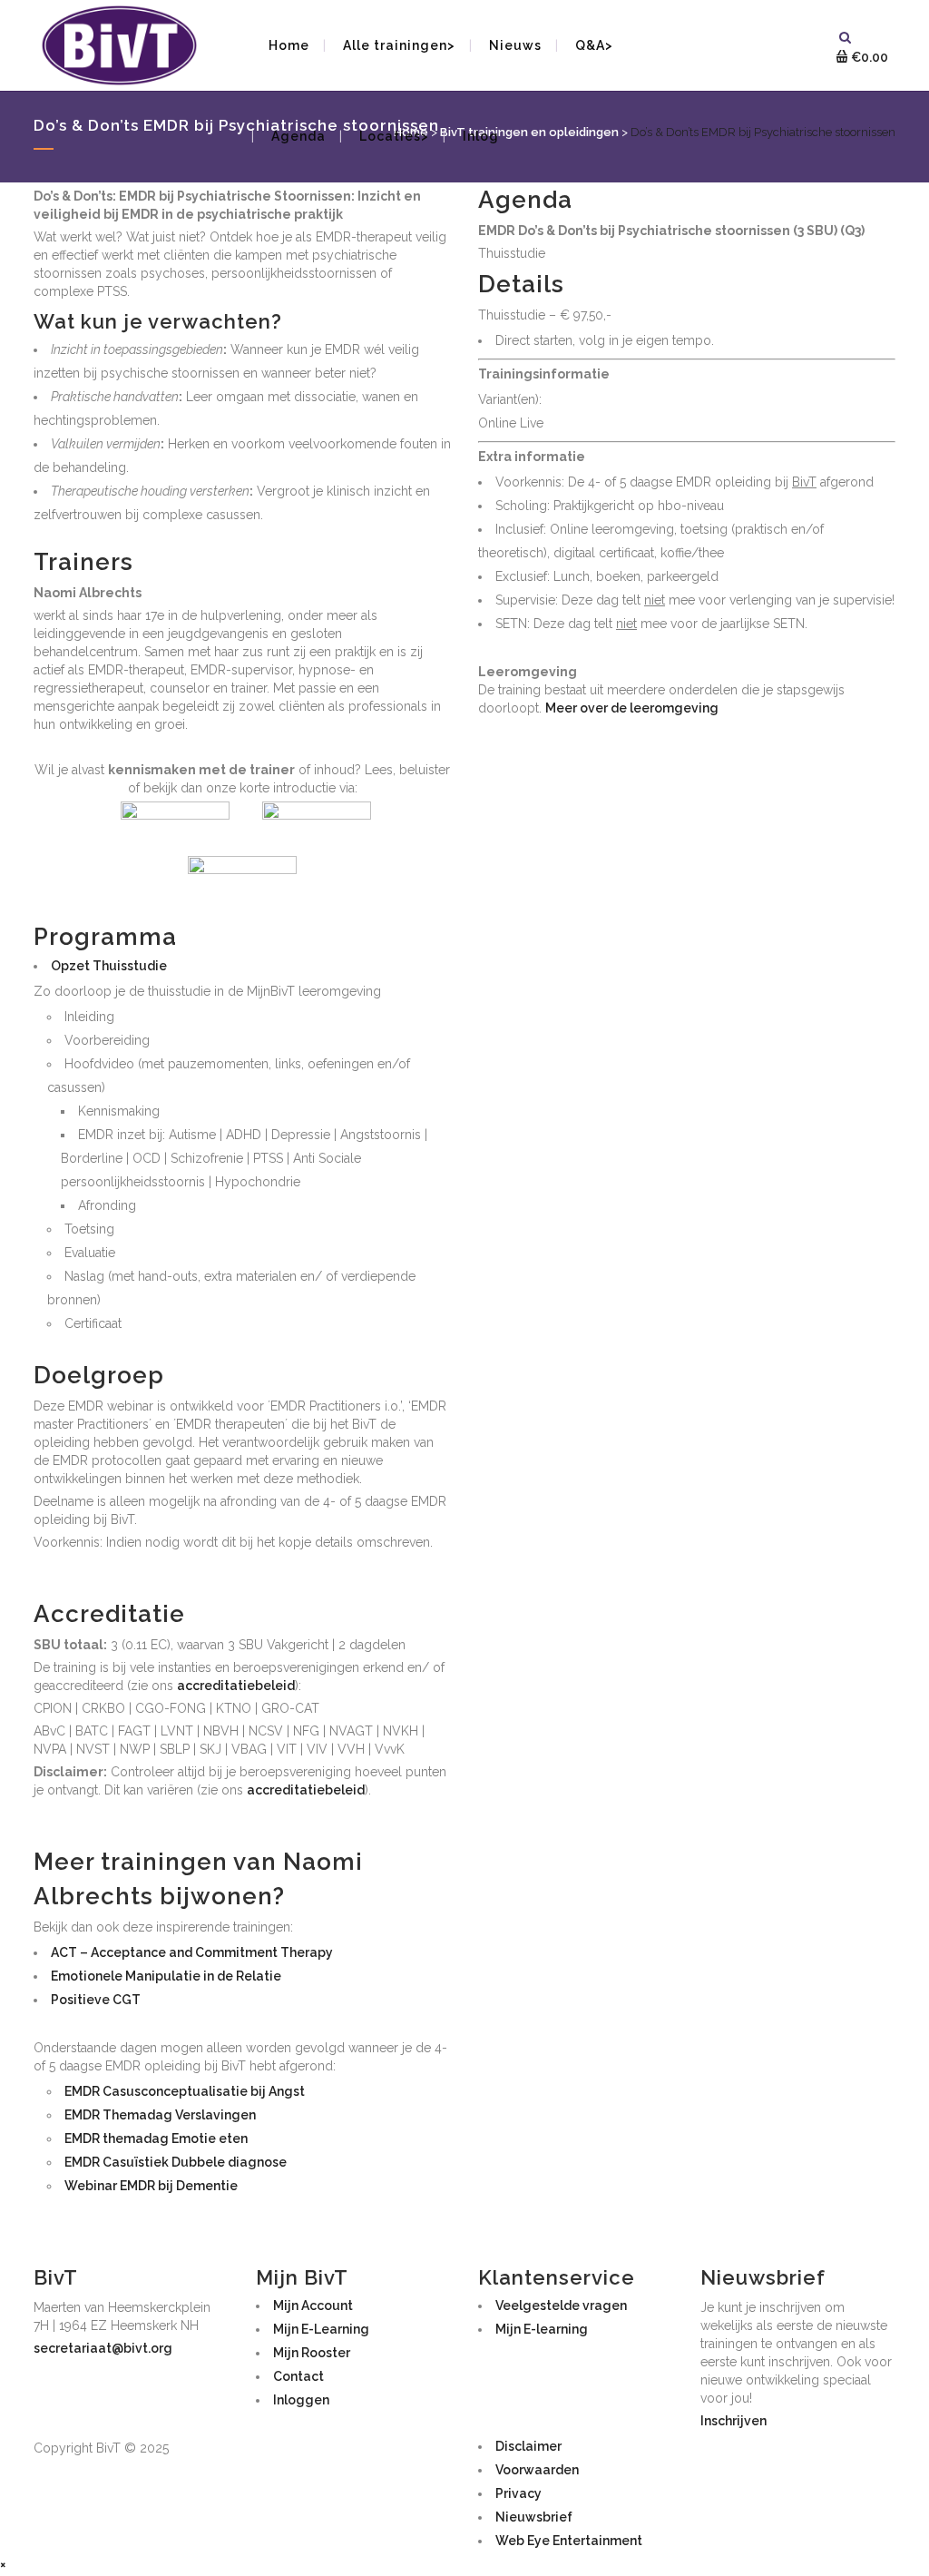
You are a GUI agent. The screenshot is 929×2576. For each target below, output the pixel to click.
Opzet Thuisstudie (109, 966)
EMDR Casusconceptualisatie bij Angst (185, 2091)
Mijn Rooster (312, 2353)
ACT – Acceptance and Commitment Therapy (192, 1952)
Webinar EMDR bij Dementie (151, 2186)
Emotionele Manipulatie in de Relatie (166, 1976)
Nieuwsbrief (534, 2517)
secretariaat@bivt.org (103, 2348)
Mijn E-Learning (321, 2329)
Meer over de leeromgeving (632, 708)
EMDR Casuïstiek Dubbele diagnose (176, 2162)
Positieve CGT (96, 2000)
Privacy (518, 2493)
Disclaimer (528, 2446)
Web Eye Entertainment (569, 2541)
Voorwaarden (537, 2470)
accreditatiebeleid (236, 1686)
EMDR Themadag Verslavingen (160, 2115)
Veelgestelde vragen (561, 2306)
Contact (298, 2376)
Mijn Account (313, 2306)
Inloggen (301, 2400)
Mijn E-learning (542, 2329)
